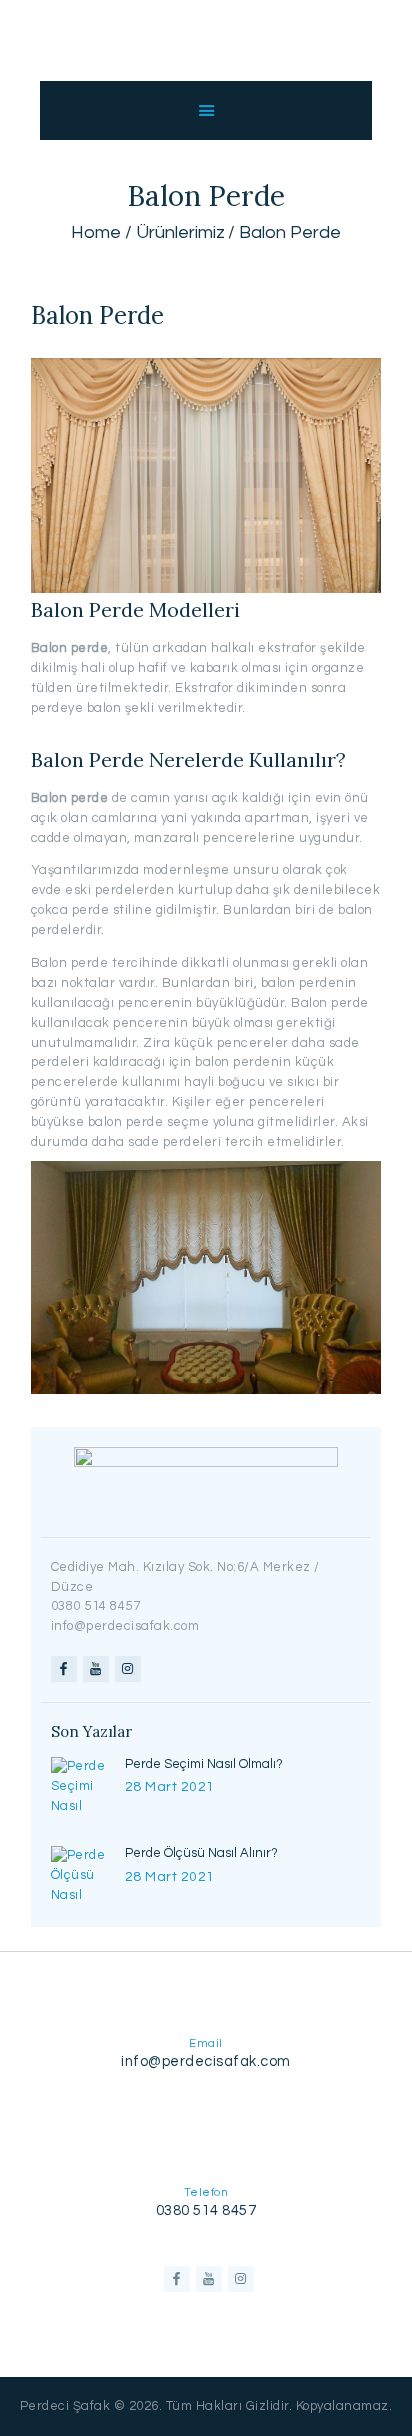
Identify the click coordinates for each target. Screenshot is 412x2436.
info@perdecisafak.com (206, 2061)
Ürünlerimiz (180, 232)
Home (96, 232)
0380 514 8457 (206, 2210)
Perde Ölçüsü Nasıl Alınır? (201, 1853)
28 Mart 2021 (170, 1787)
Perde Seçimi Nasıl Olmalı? (204, 1764)
